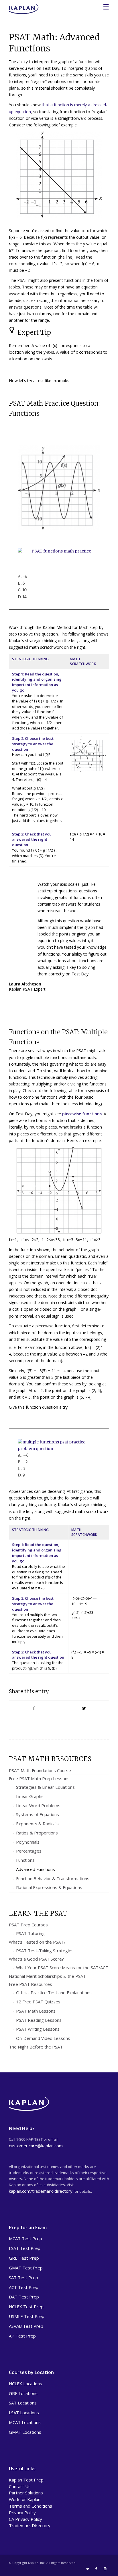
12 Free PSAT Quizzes (38, 2002)
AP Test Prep (22, 2336)
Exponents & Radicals (37, 1824)
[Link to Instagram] (105, 2569)
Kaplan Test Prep (26, 2480)
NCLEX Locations (25, 2384)
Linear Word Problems (38, 1805)
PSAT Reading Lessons (39, 2020)
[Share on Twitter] (84, 1708)
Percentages (29, 1851)
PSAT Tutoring (30, 1933)
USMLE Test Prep (27, 2316)
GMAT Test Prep (26, 2268)
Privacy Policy (22, 2513)
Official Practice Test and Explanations (54, 1992)
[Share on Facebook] (34, 1708)
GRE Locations (23, 2393)
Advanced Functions (36, 1869)
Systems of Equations (38, 1814)
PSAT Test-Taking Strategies (45, 1951)
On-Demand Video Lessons (43, 2038)
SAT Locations (23, 2403)
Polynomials (28, 1842)
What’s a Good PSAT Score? (36, 1959)
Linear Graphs (30, 1796)
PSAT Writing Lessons (38, 2029)
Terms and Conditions (31, 2506)
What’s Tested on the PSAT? (37, 1942)
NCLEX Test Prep (26, 2307)
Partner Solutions (26, 2493)
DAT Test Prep (24, 2297)
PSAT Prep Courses (28, 1925)
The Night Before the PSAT (36, 2047)
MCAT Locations (25, 2422)
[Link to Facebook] (96, 2569)
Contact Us (20, 2486)
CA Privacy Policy (25, 2519)
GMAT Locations (25, 2432)
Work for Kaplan (25, 2499)
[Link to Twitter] (88, 2569)
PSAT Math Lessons (36, 2011)
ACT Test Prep (24, 2287)
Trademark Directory (30, 2525)
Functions (25, 1860)
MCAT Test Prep (25, 2238)
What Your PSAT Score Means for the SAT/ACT (62, 1967)
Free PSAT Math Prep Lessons (39, 1778)
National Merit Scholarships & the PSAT (47, 1976)
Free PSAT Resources (31, 1984)
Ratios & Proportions (37, 1833)
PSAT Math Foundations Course (40, 1770)
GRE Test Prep (24, 2258)
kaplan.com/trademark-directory (41, 2191)
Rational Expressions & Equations (49, 1887)
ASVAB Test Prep (26, 2326)
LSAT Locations (24, 2413)
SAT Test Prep (23, 2277)
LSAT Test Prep (25, 2248)
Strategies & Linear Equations (45, 1787)
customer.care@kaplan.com (36, 2146)
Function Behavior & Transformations (53, 1878)
